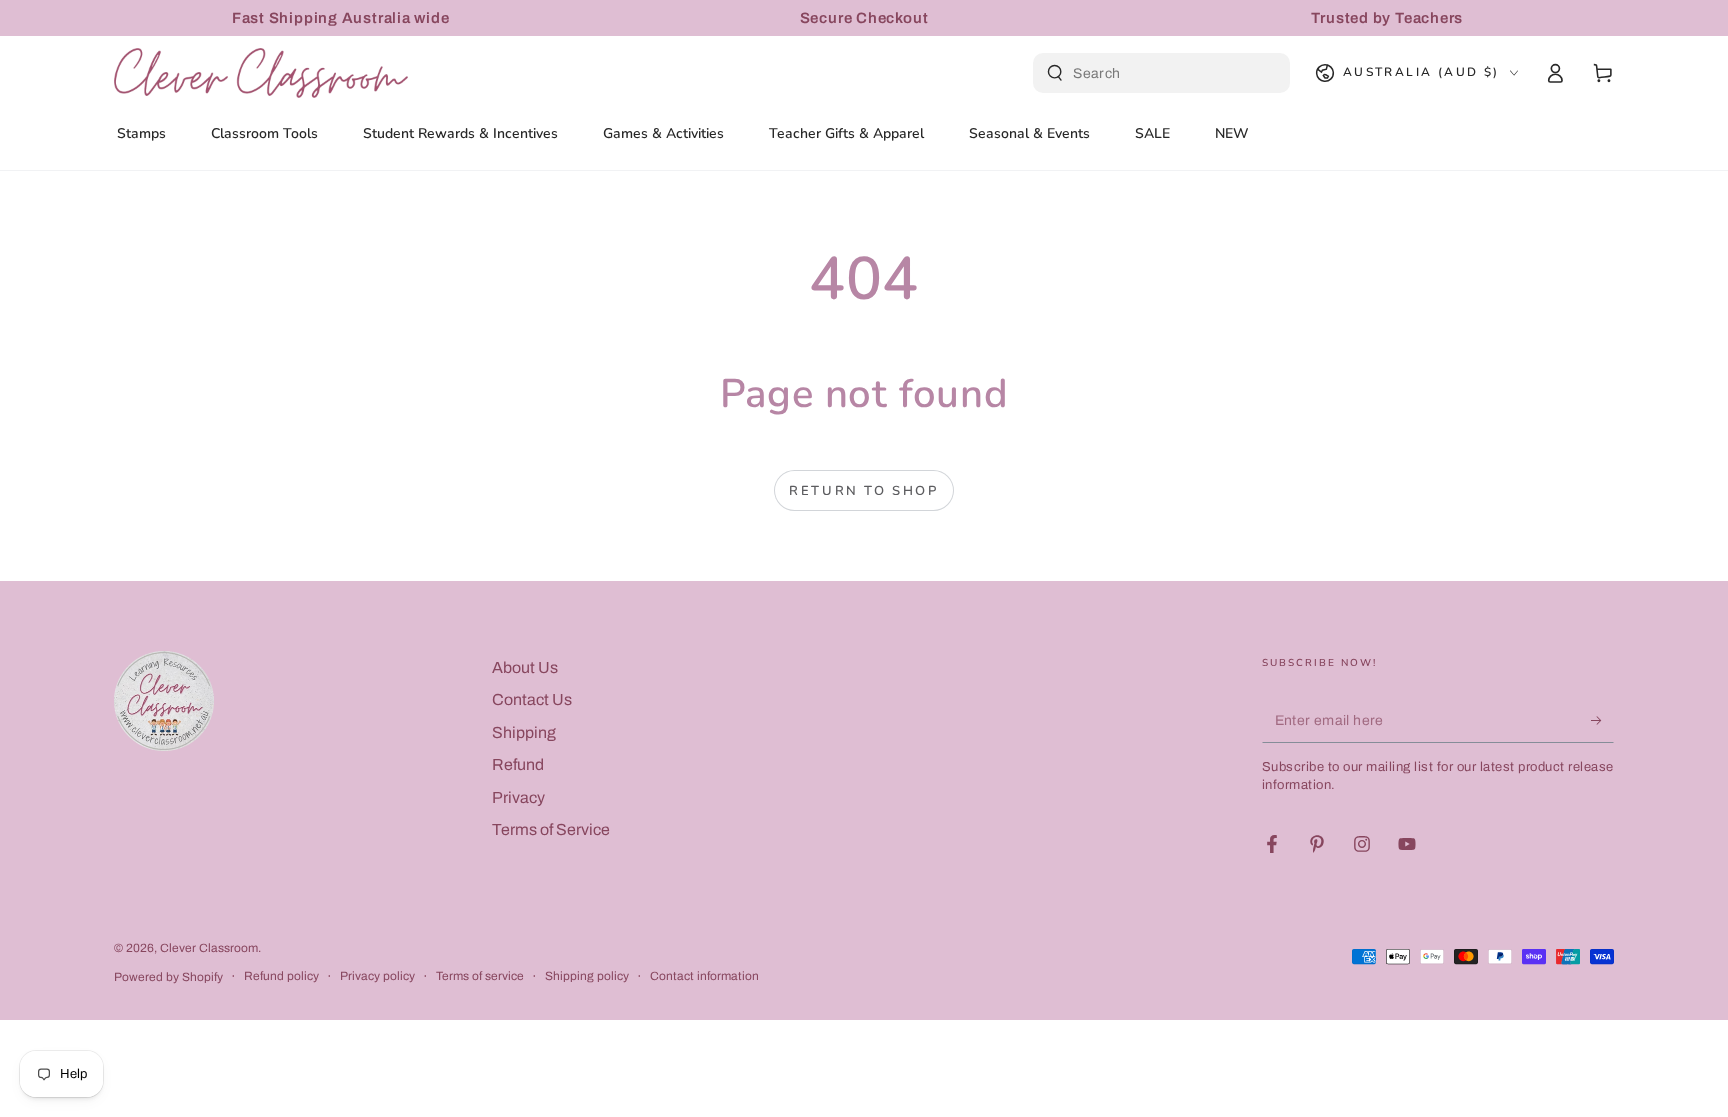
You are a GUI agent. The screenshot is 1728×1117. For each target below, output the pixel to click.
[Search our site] (1055, 73)
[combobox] (1164, 73)
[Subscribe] (1602, 720)
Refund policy (281, 976)
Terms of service (480, 976)
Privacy (518, 797)
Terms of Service (551, 829)
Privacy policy (377, 976)
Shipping (524, 732)
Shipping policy (587, 976)
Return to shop (863, 491)
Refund (518, 764)
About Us (525, 667)
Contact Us (532, 699)
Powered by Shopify (168, 977)
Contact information (704, 976)
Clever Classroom (209, 948)
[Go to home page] (261, 73)
